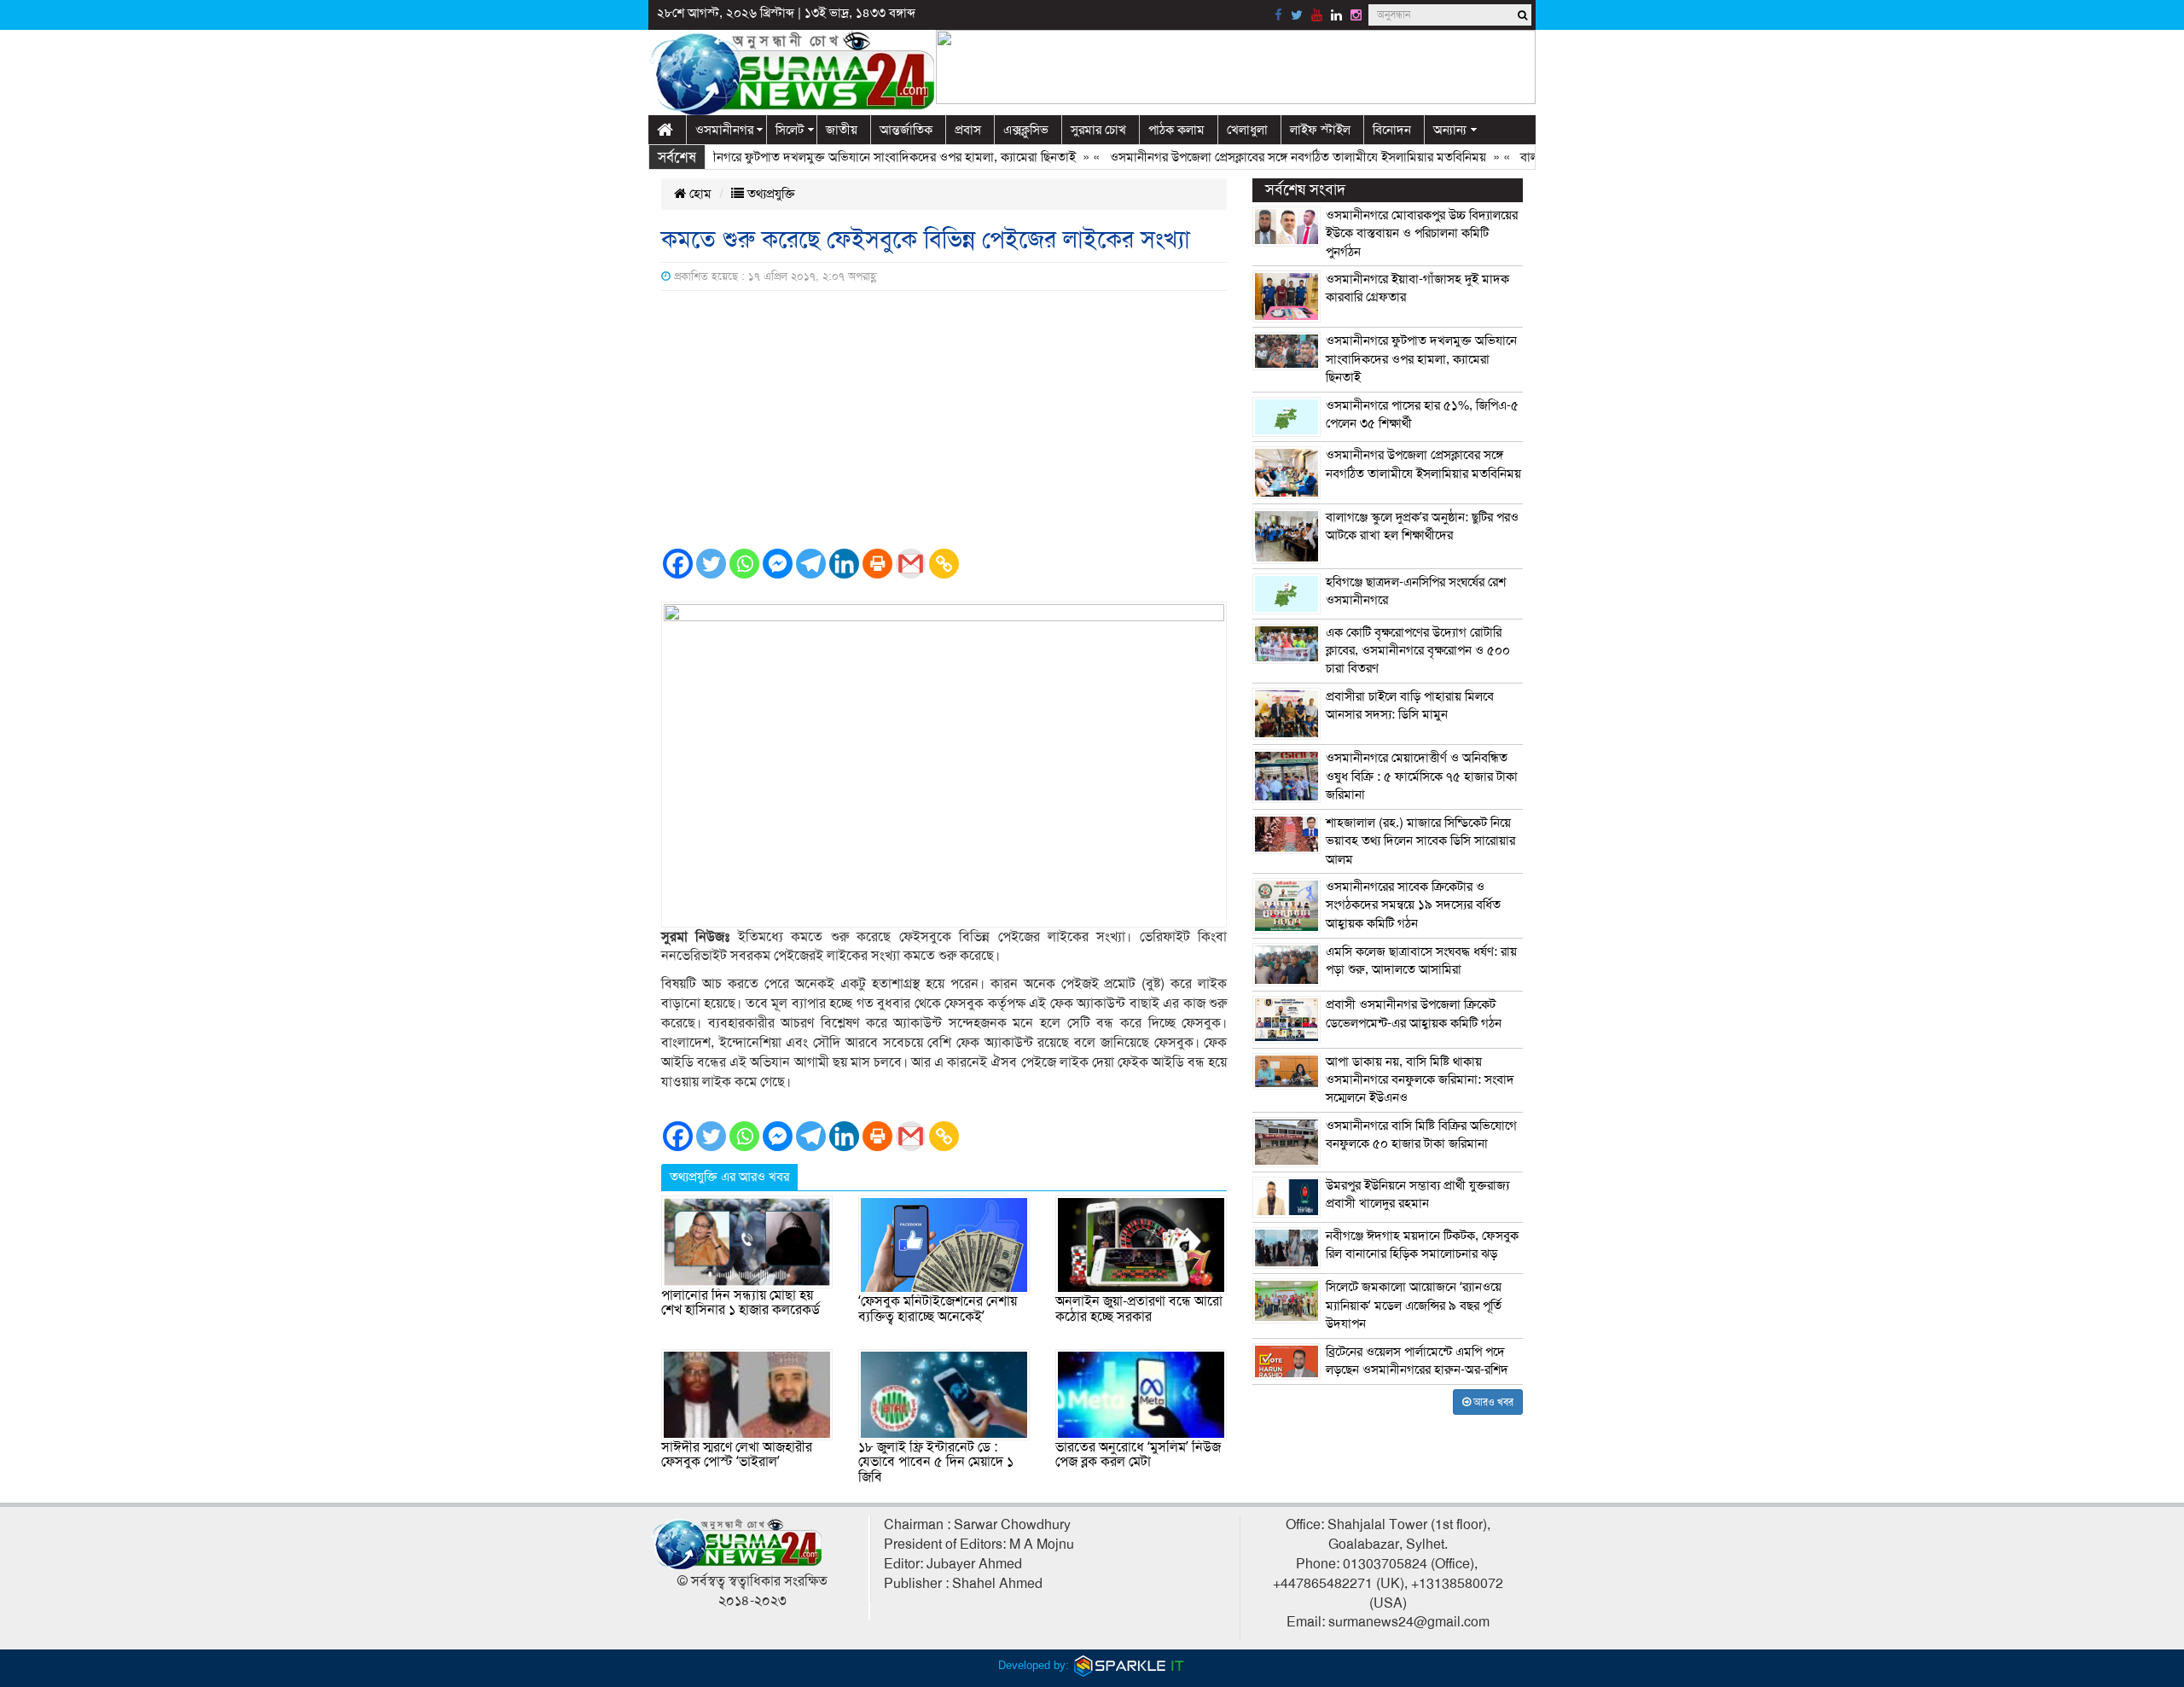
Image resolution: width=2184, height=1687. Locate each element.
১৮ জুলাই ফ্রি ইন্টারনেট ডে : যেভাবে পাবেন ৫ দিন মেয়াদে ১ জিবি (936, 1462)
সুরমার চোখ (1098, 130)
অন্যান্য (1450, 130)
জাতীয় (842, 130)
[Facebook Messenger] (778, 564)
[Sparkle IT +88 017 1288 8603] (1130, 1665)
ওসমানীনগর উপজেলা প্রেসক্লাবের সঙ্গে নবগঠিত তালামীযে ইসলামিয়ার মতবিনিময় (1260, 157)
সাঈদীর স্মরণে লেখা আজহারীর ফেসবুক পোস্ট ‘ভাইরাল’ (737, 1455)
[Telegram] (811, 564)
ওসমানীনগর (724, 130)
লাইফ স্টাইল (1320, 130)
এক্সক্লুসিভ (1026, 130)
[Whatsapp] (744, 564)
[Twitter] (711, 564)
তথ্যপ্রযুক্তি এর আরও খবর (729, 1177)
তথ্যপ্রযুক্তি (770, 194)
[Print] (877, 564)
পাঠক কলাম (1176, 130)
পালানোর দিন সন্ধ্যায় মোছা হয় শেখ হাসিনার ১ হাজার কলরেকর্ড (741, 1303)
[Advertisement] (944, 419)
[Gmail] (911, 564)
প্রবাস (968, 130)
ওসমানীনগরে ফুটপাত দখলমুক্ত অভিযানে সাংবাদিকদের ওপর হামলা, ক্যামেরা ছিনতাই (839, 157)
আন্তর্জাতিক (906, 130)
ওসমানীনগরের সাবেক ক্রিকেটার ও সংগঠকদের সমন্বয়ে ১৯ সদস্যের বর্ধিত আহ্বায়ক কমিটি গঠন (1413, 905)
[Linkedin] (844, 564)
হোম (699, 194)
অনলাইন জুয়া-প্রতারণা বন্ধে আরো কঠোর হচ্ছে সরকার (1139, 1309)
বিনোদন (1392, 130)
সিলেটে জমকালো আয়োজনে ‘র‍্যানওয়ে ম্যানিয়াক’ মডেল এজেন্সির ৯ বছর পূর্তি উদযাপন (1414, 1305)
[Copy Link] (944, 564)
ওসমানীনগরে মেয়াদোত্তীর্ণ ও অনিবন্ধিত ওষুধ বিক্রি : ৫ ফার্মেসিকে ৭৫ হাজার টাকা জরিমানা (1422, 776)
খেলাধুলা (1247, 130)
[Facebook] (678, 564)
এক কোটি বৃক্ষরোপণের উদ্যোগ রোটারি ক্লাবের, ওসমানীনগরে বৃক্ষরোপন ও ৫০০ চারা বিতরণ (1418, 651)
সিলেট (790, 130)
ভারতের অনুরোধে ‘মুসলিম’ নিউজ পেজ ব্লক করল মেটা (1138, 1455)
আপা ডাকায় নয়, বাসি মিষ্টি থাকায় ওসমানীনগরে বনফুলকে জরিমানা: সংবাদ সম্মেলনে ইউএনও (1420, 1080)
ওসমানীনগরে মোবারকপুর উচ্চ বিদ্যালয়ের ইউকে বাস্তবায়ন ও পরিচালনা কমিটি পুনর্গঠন (1422, 233)
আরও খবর (1492, 1402)
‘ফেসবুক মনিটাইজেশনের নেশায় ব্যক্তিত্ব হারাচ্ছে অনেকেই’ (938, 1309)
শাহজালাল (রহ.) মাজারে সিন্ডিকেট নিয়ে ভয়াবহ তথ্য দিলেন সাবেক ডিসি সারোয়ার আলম (1420, 841)
